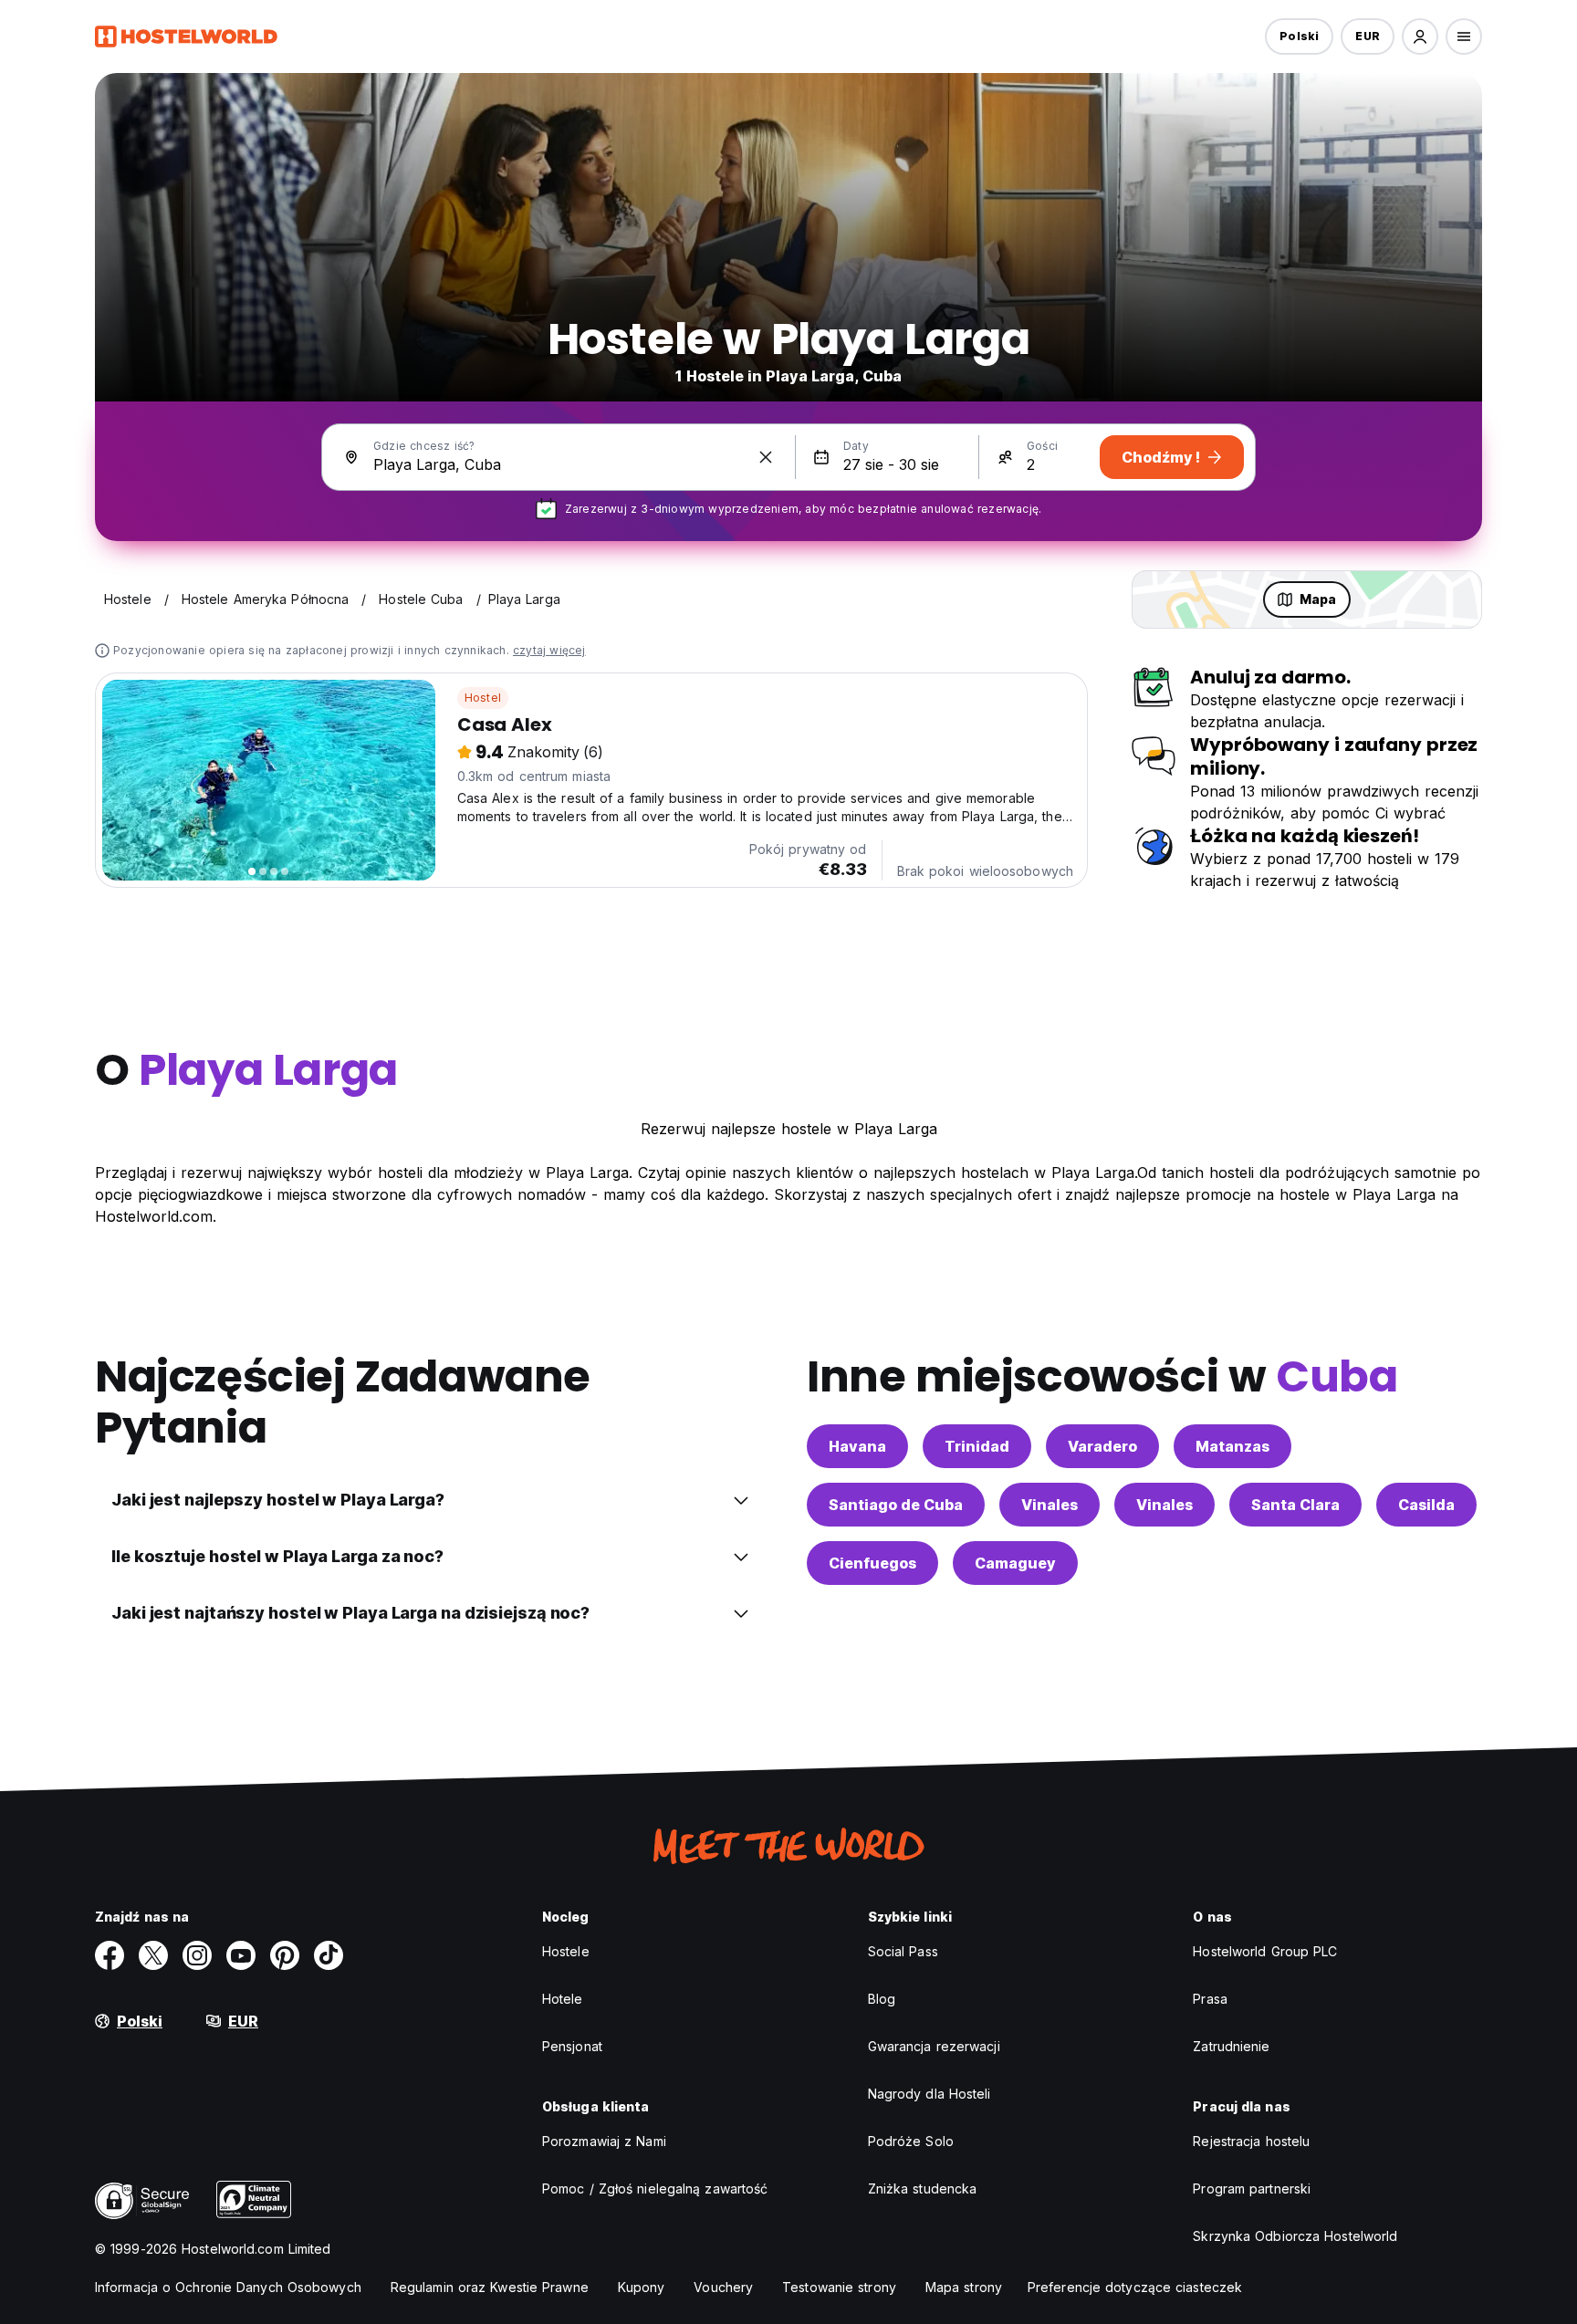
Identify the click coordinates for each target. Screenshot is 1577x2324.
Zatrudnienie (1231, 2046)
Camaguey (1015, 1563)
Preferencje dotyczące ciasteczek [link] (1135, 2287)
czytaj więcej (549, 650)
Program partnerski (1252, 2189)
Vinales (1050, 1505)
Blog (882, 1999)
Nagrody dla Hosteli (929, 2094)
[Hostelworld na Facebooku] (110, 1955)
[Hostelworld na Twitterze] (153, 1955)
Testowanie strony (839, 2287)
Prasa (1210, 1999)
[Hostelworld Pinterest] (285, 1955)
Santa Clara (1295, 1505)
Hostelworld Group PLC (1265, 1951)
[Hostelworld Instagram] (197, 1955)
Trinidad (977, 1446)
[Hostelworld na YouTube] (241, 1955)
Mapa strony (964, 2287)
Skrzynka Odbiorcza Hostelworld (1295, 2236)
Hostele (566, 1951)
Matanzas (1232, 1446)
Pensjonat (572, 2046)
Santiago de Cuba (896, 1505)
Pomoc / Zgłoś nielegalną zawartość (655, 2189)
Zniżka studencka (923, 2189)
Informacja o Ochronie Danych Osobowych (228, 2287)
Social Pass (903, 1951)
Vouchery (723, 2287)
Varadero (1102, 1446)
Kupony (642, 2287)
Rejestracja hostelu (1251, 2141)
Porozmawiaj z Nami (604, 2141)
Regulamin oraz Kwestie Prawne (490, 2287)
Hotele (563, 1999)
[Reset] (766, 457)
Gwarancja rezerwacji (934, 2046)
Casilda (1426, 1505)
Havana (857, 1446)
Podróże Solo (911, 2141)
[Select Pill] (1420, 36)
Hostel (483, 698)
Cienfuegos (872, 1563)
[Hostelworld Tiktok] (329, 1955)
